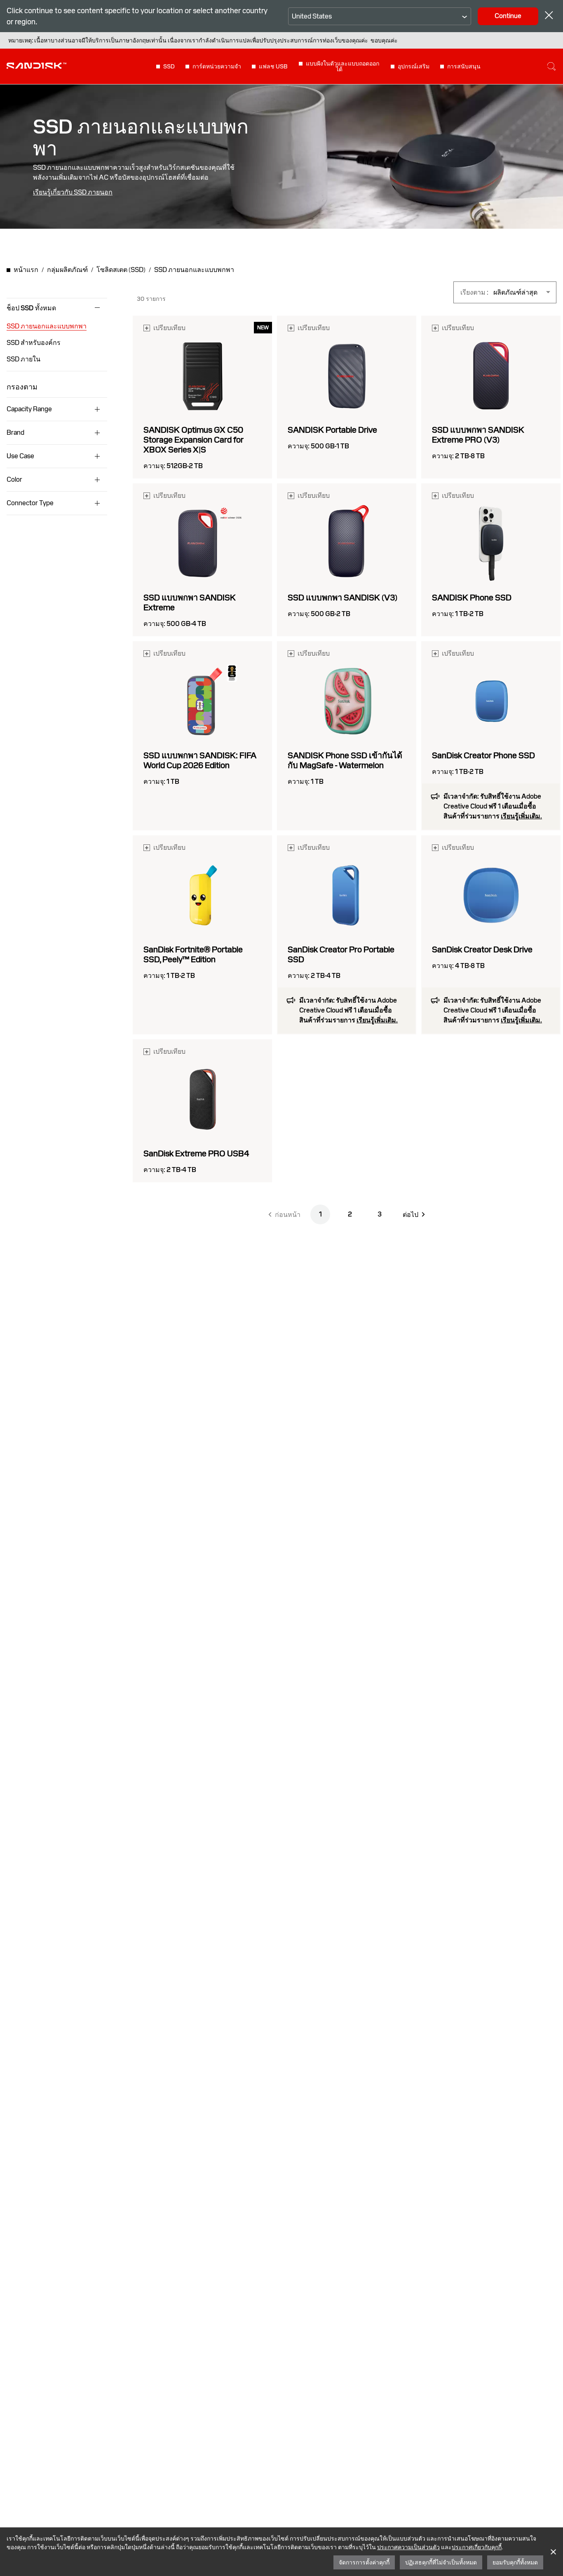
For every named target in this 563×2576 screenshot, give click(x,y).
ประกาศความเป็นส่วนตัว (408, 2547)
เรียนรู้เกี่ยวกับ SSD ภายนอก (73, 192)
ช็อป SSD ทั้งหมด (31, 308)
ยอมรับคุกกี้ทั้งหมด (515, 2562)
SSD (169, 66)
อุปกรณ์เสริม (414, 66)
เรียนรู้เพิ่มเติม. (521, 816)
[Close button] (549, 16)
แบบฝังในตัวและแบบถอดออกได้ (342, 66)
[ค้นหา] (551, 66)
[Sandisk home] (36, 66)
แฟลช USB (273, 66)
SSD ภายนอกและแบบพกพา (47, 326)
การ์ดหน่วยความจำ (217, 66)
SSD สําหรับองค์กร (34, 343)
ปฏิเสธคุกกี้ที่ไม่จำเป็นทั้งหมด (441, 2562)
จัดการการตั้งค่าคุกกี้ (364, 2562)
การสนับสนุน (464, 66)
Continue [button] (508, 16)
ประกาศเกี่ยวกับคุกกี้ (477, 2547)
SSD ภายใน (23, 359)
